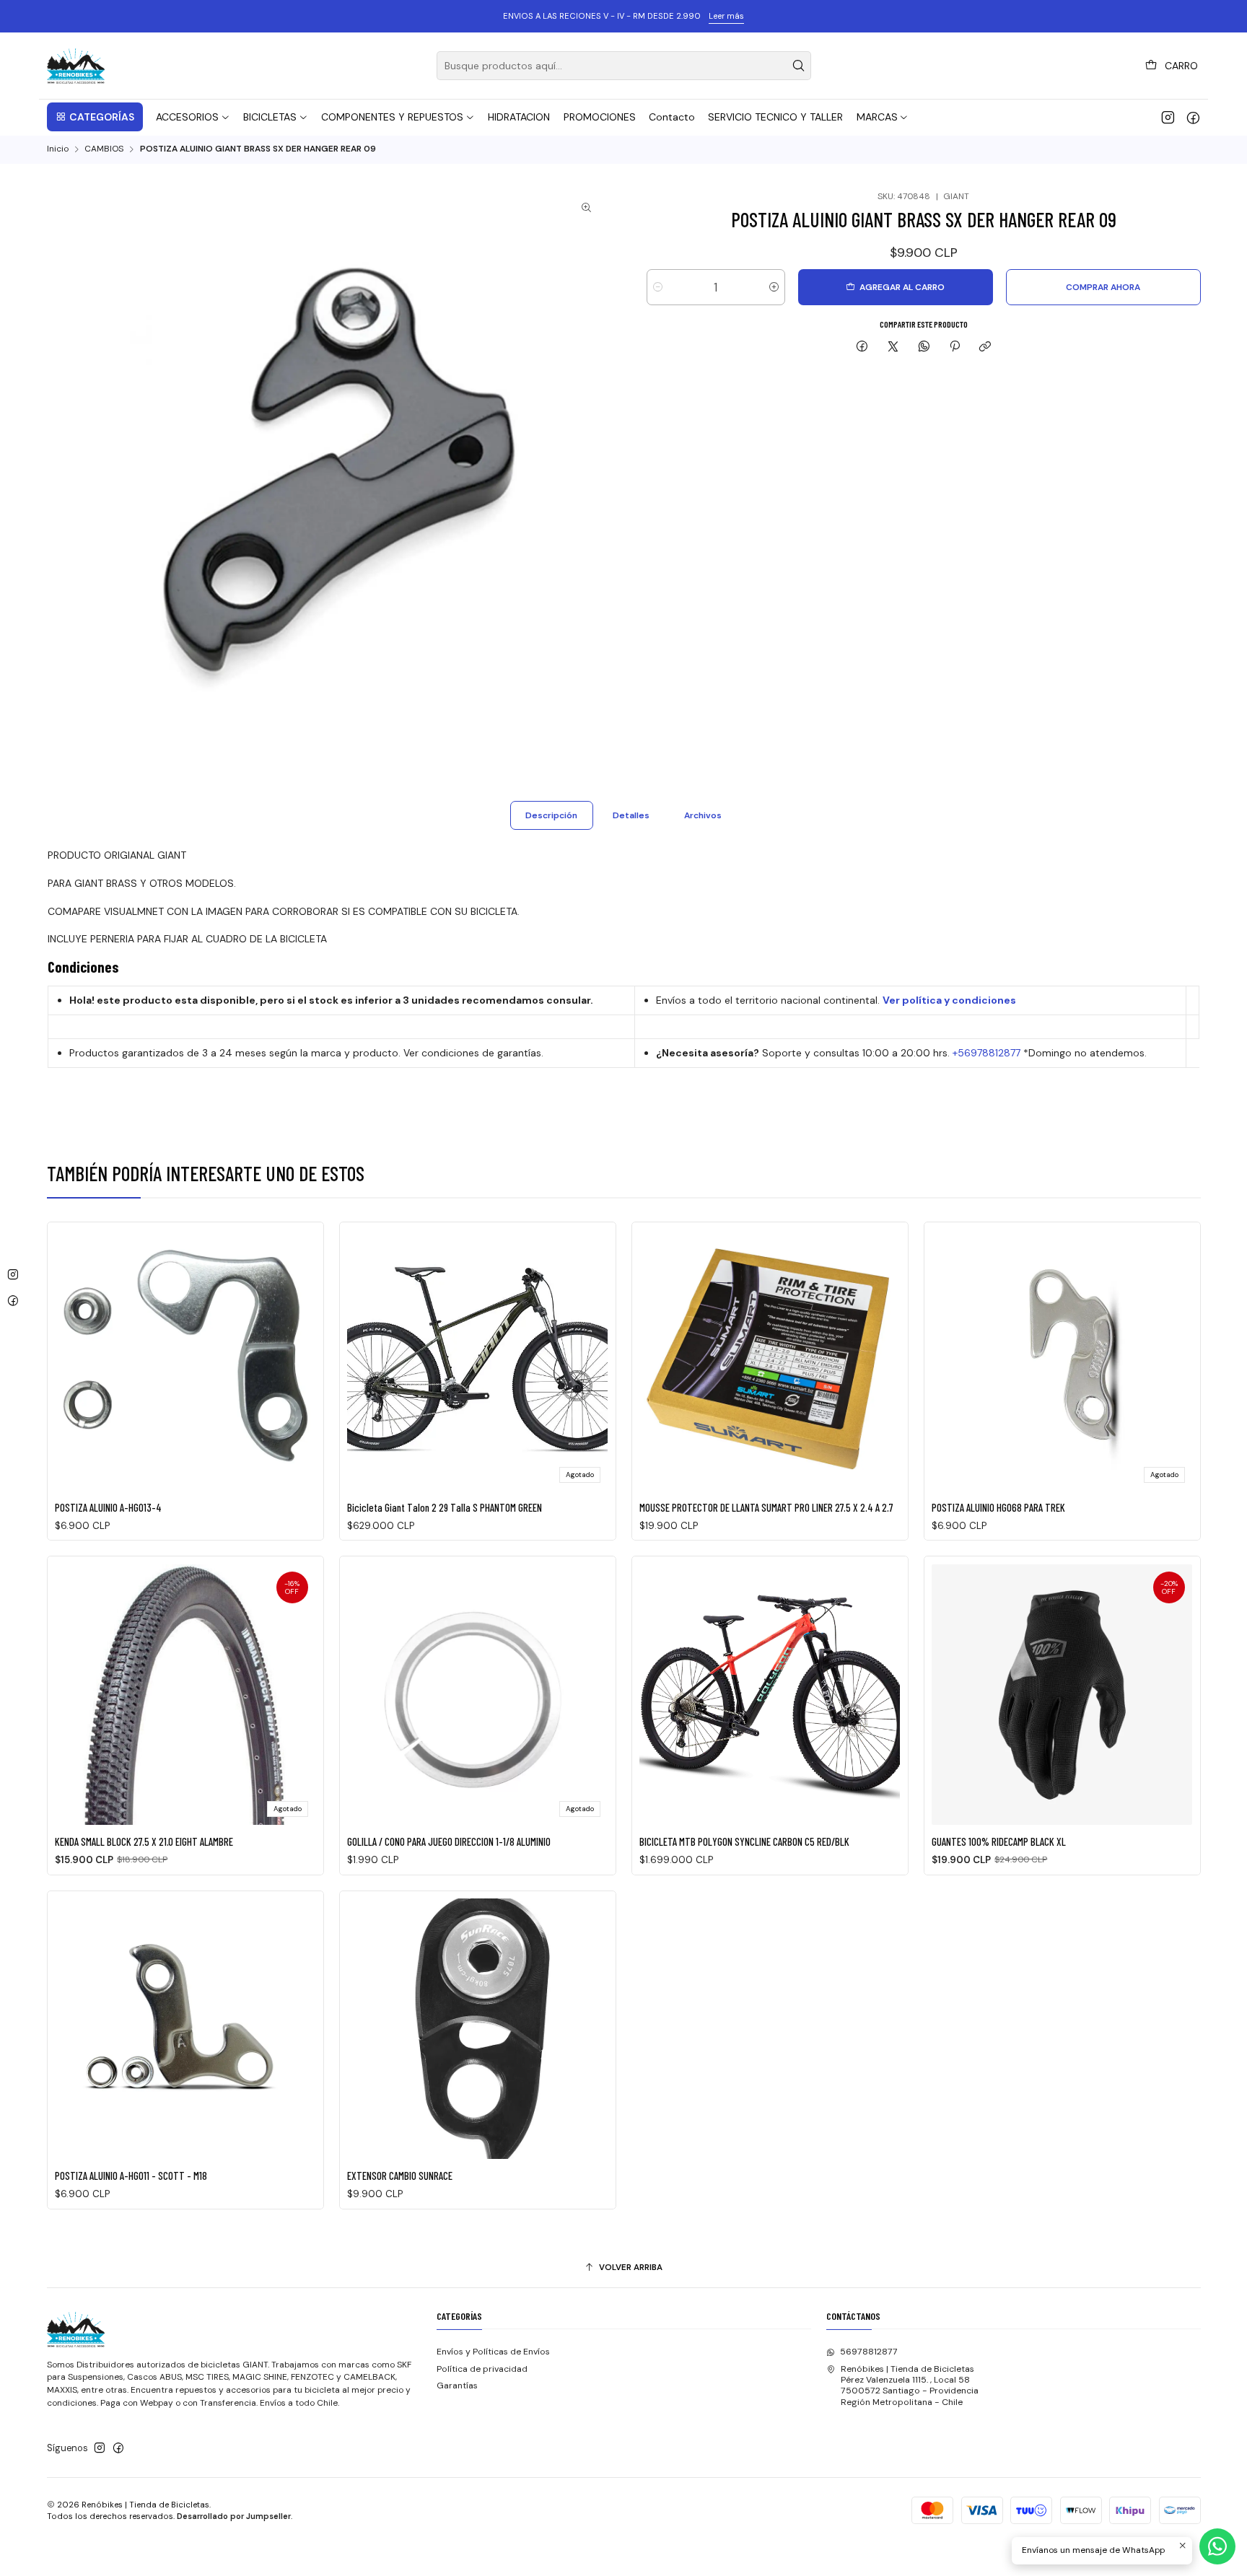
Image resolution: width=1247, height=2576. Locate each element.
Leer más (726, 16)
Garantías (457, 2386)
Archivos (703, 815)
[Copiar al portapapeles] (985, 347)
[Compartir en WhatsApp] (924, 347)
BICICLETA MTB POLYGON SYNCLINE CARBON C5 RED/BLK (744, 1841)
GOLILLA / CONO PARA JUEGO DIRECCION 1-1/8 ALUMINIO (449, 1841)
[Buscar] (799, 66)
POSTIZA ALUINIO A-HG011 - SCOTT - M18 (131, 2176)
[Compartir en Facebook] (862, 347)
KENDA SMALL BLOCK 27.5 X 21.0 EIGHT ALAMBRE (144, 1841)
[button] (95, 117)
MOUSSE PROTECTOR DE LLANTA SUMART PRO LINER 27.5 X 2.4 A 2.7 (766, 1507)
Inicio (58, 149)
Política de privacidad (482, 2369)
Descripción (551, 815)
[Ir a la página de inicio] (76, 66)
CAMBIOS (104, 149)
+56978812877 (986, 1053)
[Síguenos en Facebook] (1193, 117)
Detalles (631, 815)
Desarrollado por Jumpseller (234, 2516)
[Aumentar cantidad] (774, 287)
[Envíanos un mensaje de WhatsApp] (1217, 2546)
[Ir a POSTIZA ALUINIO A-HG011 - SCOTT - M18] (185, 2029)
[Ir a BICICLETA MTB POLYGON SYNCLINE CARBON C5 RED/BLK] (770, 1695)
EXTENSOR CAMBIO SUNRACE (400, 2176)
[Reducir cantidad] (658, 287)
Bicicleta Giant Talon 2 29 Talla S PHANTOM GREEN (445, 1507)
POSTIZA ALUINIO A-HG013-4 (108, 1507)
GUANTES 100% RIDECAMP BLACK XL (999, 1841)
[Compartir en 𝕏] (893, 347)
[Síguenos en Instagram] (1168, 117)
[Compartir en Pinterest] (955, 347)
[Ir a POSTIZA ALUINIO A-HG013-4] (185, 1360)
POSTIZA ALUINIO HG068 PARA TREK (998, 1507)
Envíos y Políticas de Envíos (493, 2352)
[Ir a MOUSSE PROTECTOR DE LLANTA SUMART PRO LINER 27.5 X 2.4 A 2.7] (770, 1360)
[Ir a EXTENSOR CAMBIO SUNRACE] (477, 2029)
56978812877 (869, 2352)
